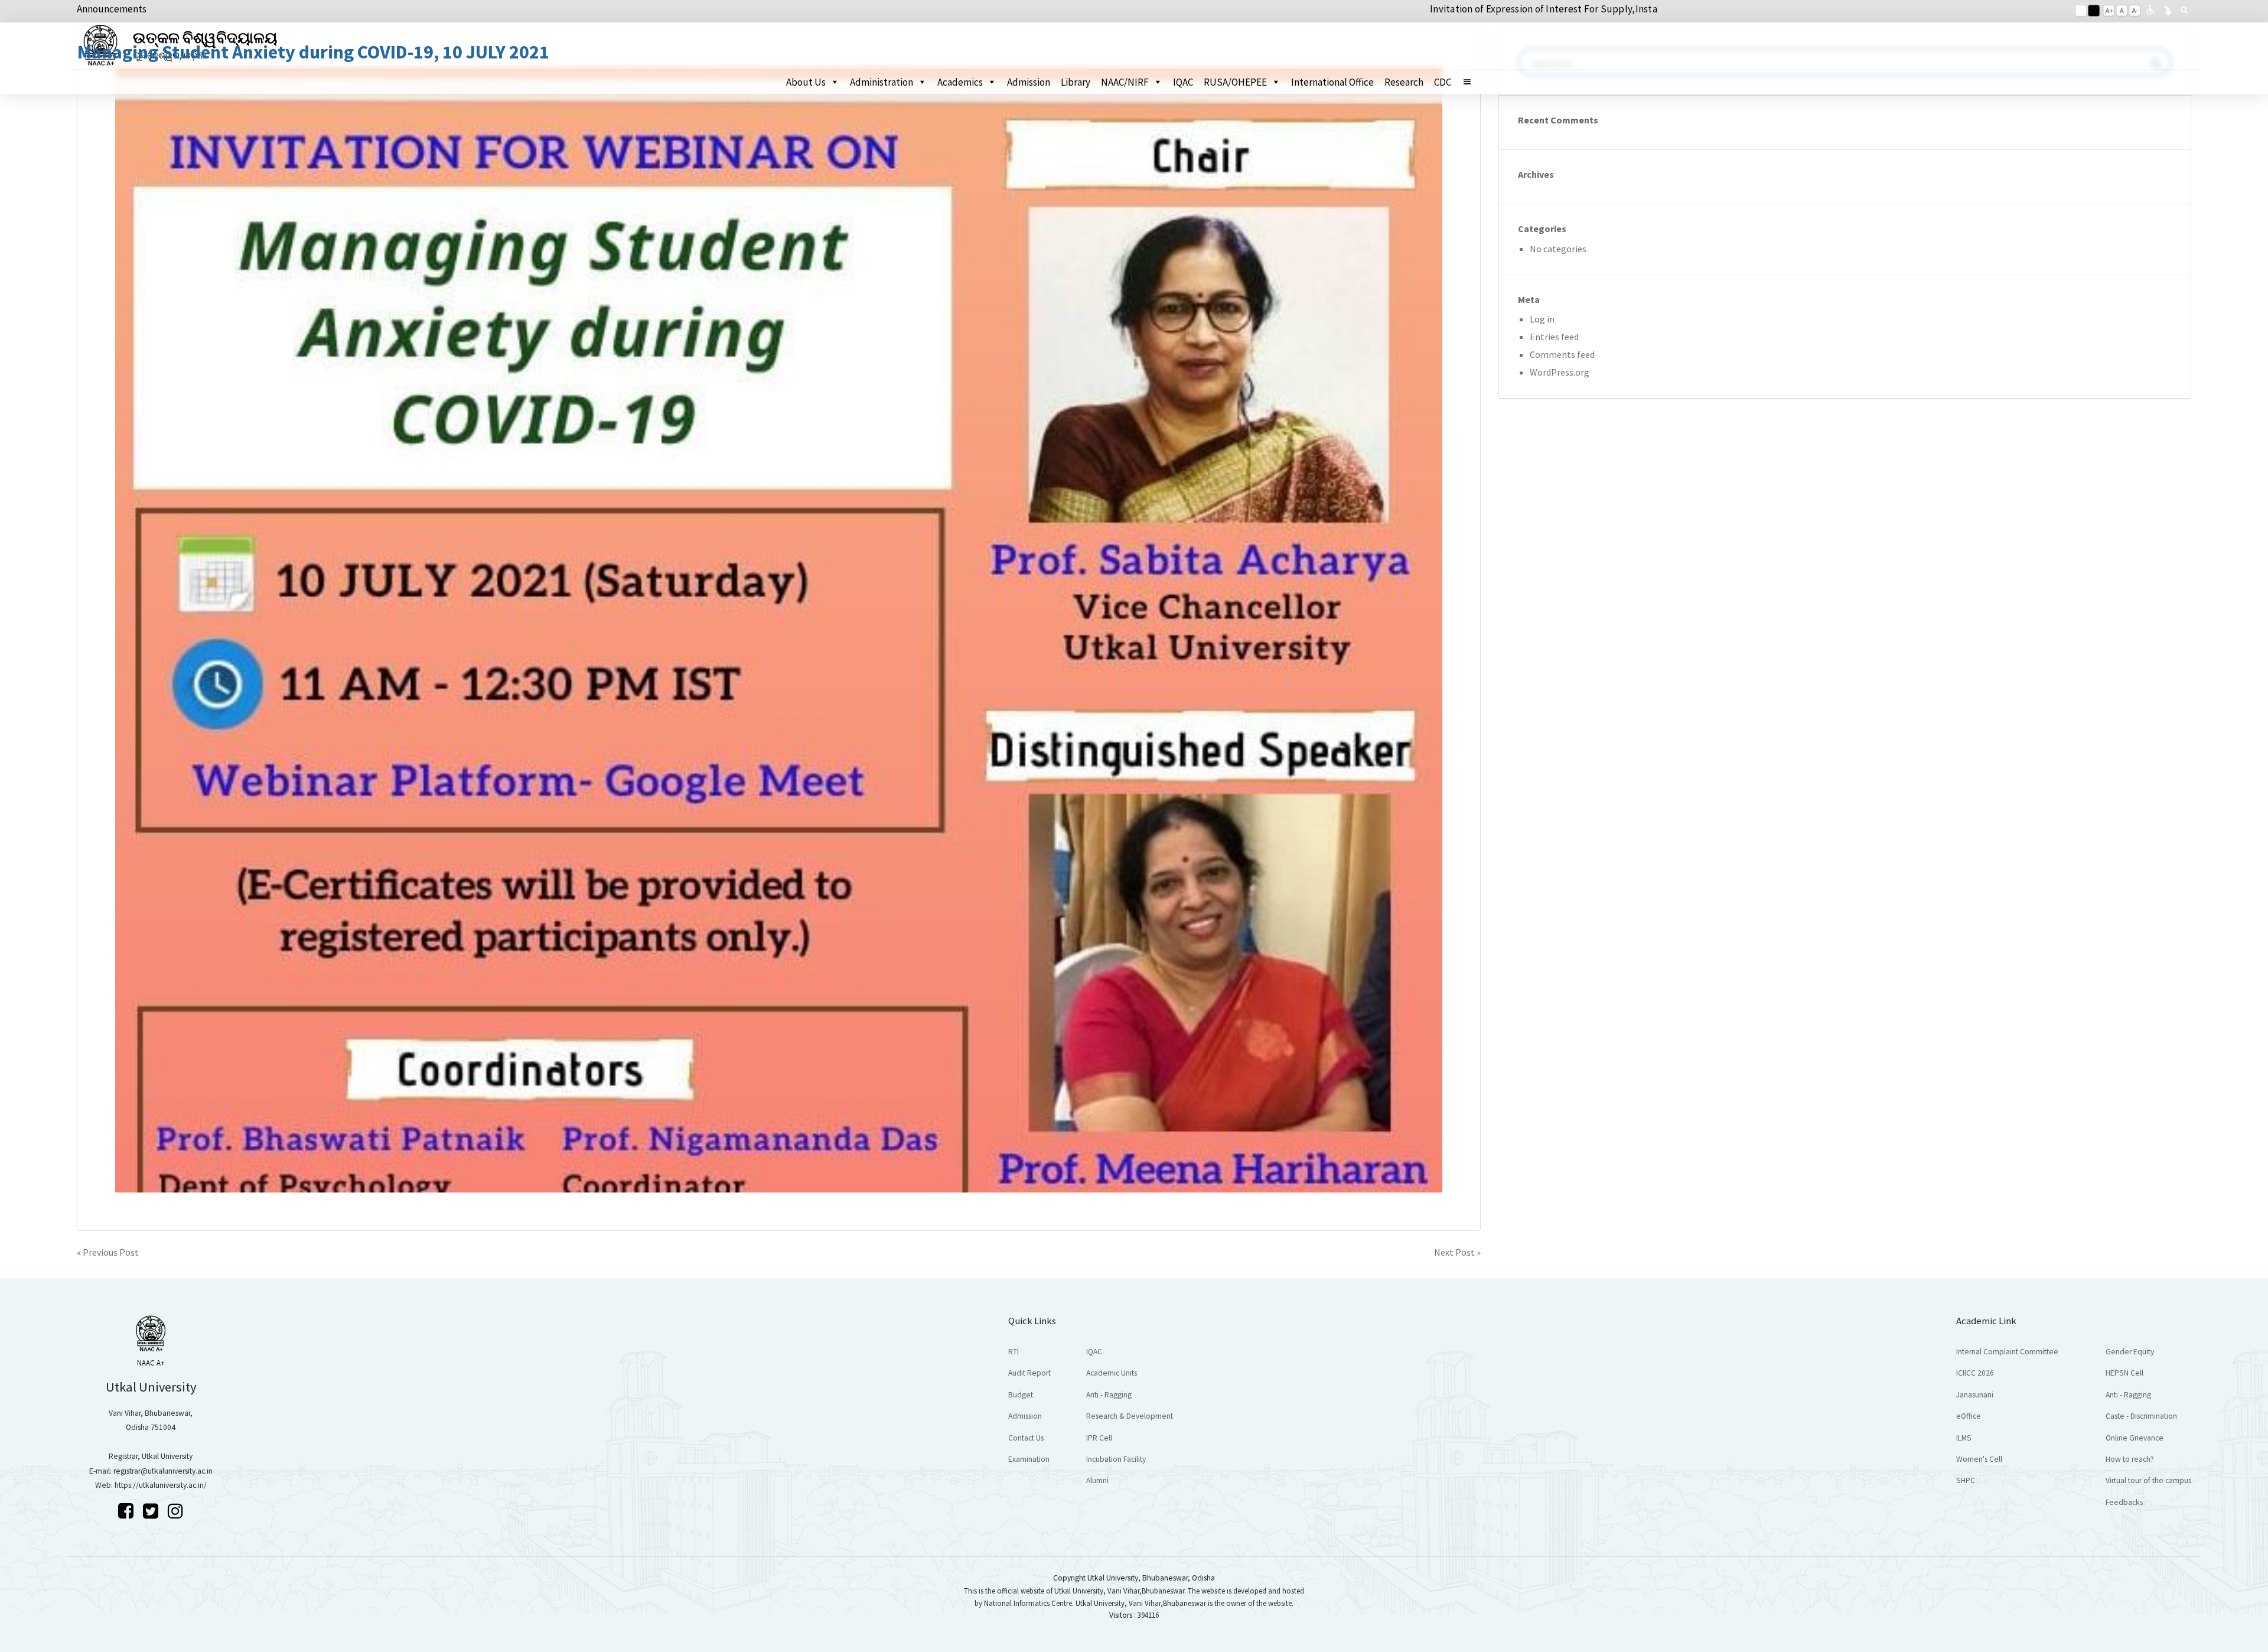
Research (1404, 82)
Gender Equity (2130, 1352)
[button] (1472, 82)
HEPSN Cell (2124, 1373)
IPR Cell (1099, 1438)
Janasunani (1975, 1395)
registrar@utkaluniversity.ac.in (163, 1471)
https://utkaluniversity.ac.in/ (161, 1485)
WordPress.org (1560, 372)
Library (1076, 82)
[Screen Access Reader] (2150, 9)
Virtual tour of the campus (2148, 1480)
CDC (1443, 82)
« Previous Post (108, 1252)
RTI (1014, 1352)
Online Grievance (2135, 1438)
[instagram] (175, 1511)
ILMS (1964, 1438)
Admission (1029, 82)
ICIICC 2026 (1975, 1373)
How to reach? (2130, 1459)
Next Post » (1457, 1252)
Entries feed (1554, 337)
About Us (806, 82)
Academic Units (1112, 1373)
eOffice (1969, 1416)
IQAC (1183, 82)
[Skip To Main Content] (2168, 9)
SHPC (1966, 1480)
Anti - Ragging (1109, 1395)
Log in (1542, 319)
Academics (960, 82)
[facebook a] (128, 1511)
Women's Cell (1979, 1459)
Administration (882, 82)
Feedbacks (2124, 1502)
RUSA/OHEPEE (1235, 82)
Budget (1021, 1395)
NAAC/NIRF (1125, 82)
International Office (1332, 82)
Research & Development (1130, 1416)
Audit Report (1029, 1373)
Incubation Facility (1116, 1459)
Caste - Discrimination (2141, 1416)
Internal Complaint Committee (2007, 1352)
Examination (1029, 1459)
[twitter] (152, 1511)
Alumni (1097, 1480)
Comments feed (1562, 354)
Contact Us (1026, 1438)
